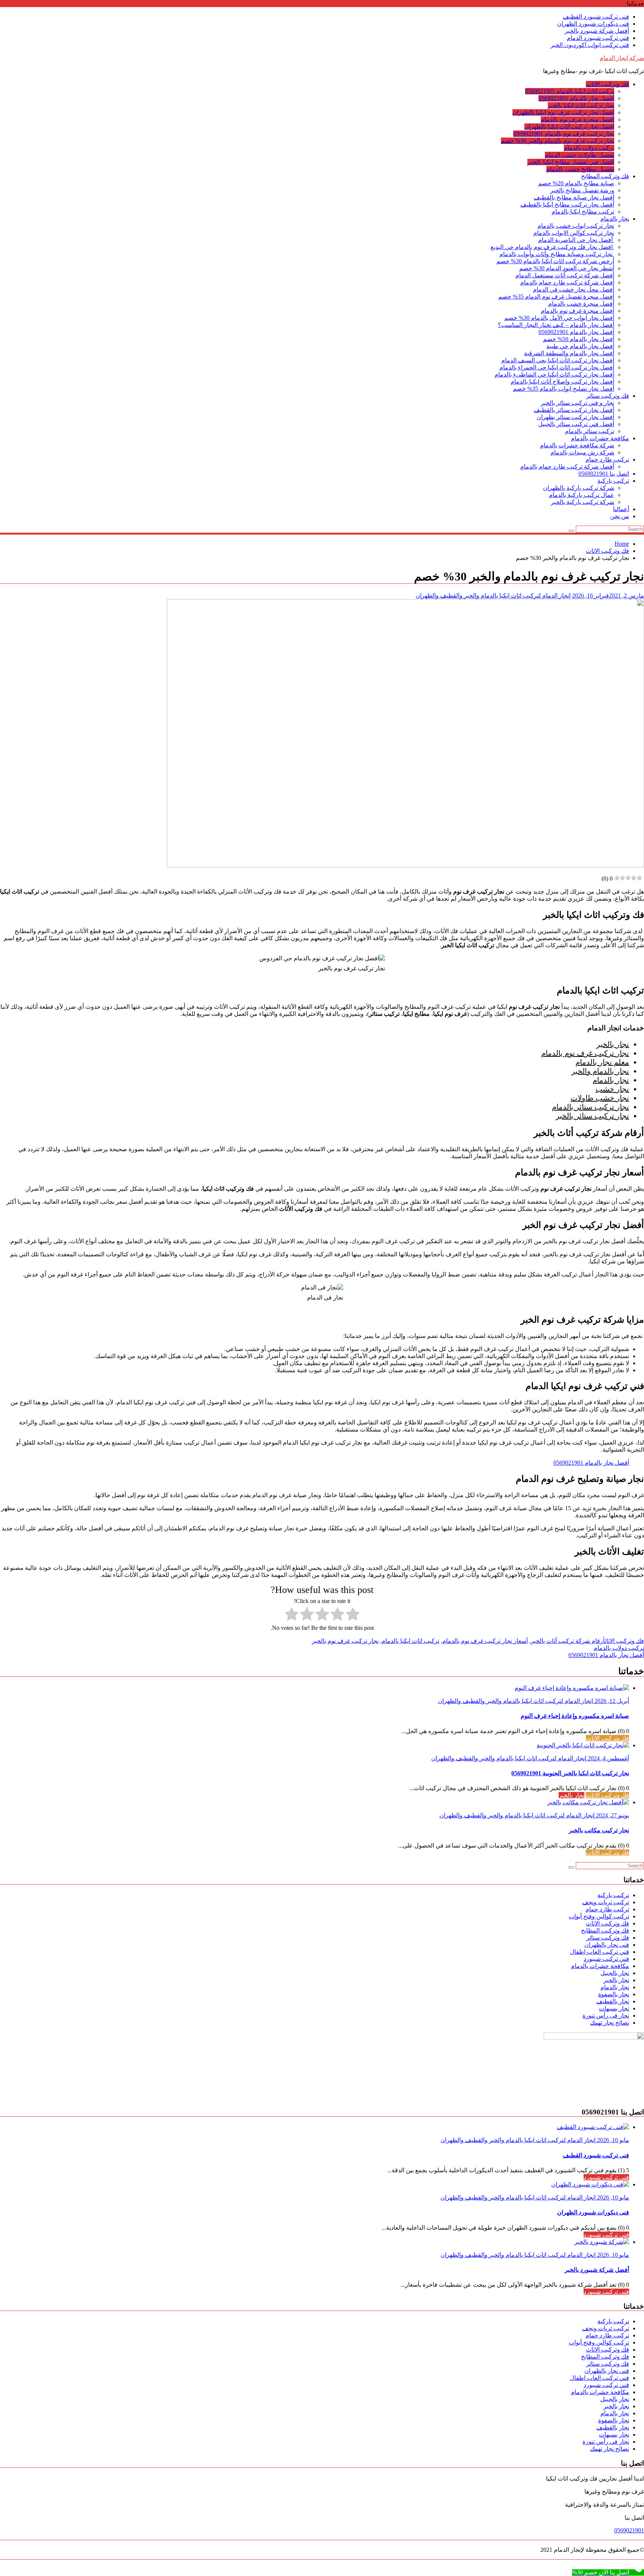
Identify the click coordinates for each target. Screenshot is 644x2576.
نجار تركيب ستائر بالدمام (591, 1107)
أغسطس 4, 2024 (608, 1758)
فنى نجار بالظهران (607, 1945)
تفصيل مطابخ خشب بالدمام (580, 169)
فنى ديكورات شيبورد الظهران (593, 24)
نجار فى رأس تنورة (606, 2016)
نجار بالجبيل (615, 1973)
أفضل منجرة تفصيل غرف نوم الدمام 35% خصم (556, 297)
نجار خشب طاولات (600, 1098)
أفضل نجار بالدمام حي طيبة (580, 346)
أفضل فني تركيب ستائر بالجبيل (576, 424)
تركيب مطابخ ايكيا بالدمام (583, 212)
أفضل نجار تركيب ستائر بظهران (575, 417)
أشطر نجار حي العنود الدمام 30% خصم (567, 268)
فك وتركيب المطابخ (605, 176)
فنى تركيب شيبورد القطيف (596, 17)
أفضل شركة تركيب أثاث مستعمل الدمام (565, 275)
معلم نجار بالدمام (602, 1062)
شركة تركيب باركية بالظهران (579, 488)
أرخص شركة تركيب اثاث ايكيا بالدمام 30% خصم (555, 261)
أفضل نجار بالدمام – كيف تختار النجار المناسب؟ (556, 325)
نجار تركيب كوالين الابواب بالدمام (574, 233)
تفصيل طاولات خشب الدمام (580, 155)
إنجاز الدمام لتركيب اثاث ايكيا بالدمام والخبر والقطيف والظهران (493, 596)
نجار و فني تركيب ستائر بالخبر (577, 403)
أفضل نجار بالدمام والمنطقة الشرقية (569, 353)
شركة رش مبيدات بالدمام (582, 452)
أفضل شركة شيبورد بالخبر (597, 31)
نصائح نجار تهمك (610, 2023)
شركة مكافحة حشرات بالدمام (577, 445)
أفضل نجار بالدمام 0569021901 (576, 98)
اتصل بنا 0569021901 (604, 474)
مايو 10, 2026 (612, 2140)
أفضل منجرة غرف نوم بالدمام (577, 119)
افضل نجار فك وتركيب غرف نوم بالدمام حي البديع (552, 247)
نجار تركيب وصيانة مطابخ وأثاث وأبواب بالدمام (557, 254)
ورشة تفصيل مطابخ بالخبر (582, 190)
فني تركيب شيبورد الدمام (598, 38)
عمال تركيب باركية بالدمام (582, 495)
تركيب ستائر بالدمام (590, 431)
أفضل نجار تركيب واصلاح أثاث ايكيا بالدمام (562, 382)
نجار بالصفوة (614, 1994)
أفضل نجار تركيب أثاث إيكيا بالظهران (569, 127)
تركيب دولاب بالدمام (589, 148)
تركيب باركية (613, 481)
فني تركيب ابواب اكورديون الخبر (590, 45)
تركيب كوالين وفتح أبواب (599, 1916)
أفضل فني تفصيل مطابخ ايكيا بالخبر (571, 162)
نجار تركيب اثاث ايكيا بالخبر (581, 105)
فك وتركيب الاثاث (607, 84)
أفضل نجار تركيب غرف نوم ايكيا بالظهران (563, 112)
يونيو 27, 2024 (612, 1815)
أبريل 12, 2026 (611, 1701)
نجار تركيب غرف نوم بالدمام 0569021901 (564, 134)
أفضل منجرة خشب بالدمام (581, 304)
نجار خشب (612, 1089)
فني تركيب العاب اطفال (599, 1952)
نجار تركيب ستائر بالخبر (592, 1116)
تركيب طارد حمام (607, 459)
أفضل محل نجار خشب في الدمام (574, 289)
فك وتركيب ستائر (608, 396)
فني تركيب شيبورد (606, 1959)
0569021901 (629, 2530)
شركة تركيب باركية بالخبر (583, 502)
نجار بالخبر (613, 1044)
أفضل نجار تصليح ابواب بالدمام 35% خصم (563, 389)
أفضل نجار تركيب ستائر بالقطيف (574, 410)
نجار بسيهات (614, 2008)
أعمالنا (621, 509)
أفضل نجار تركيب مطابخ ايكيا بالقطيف (567, 204)
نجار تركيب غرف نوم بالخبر (345, 1641)
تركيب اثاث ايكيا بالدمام (411, 1641)
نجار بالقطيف (613, 2001)
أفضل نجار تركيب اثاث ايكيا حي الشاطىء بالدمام (554, 374)
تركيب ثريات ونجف (606, 1902)
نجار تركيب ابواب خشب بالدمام (576, 226)
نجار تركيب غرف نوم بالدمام (585, 1053)
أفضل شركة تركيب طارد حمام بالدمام (567, 282)
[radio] (353, 1615)
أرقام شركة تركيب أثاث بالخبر (568, 1641)
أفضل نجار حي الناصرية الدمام (576, 240)
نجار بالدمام (615, 219)
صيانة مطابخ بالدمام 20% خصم (576, 183)
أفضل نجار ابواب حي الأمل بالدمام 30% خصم (559, 318)
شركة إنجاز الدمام (622, 58)
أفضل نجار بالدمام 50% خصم (579, 339)
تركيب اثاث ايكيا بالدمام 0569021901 (570, 91)
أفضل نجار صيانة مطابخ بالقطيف (574, 197)
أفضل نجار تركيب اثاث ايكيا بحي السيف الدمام (558, 360)
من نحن (620, 516)
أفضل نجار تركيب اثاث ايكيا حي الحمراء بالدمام (557, 367)
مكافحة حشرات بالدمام (600, 438)
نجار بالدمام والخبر (600, 1071)
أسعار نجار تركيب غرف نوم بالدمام (485, 1641)
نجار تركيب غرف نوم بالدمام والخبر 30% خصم (558, 141)
